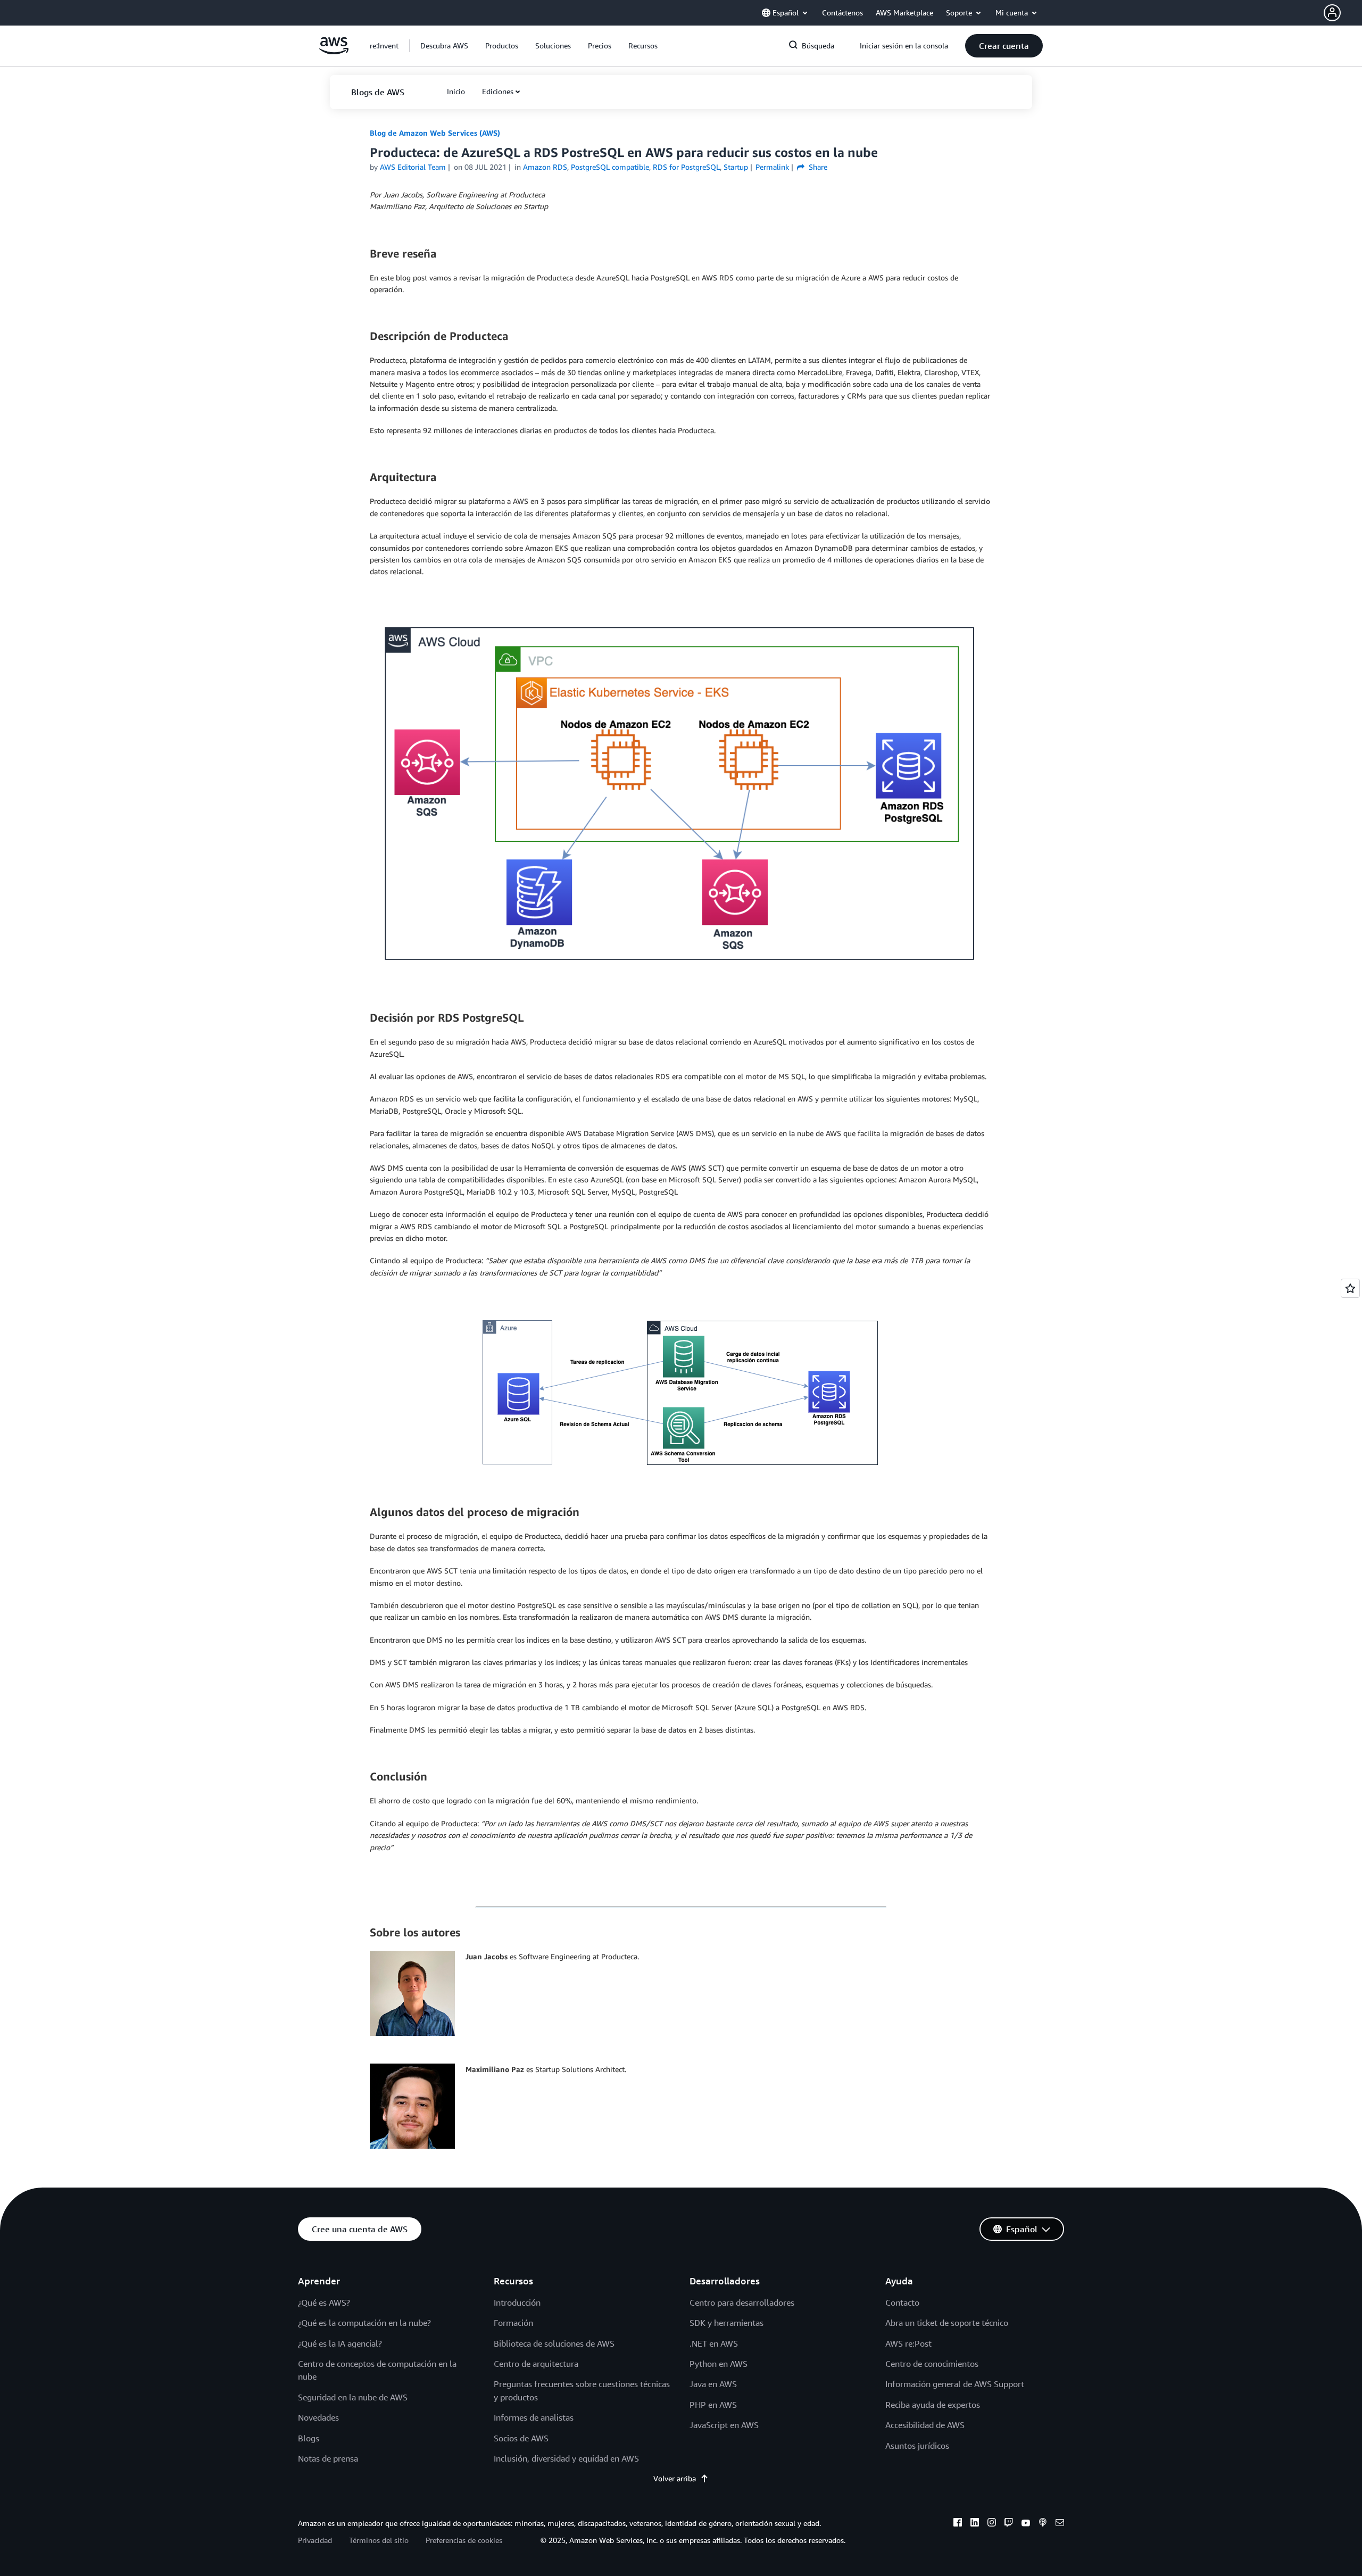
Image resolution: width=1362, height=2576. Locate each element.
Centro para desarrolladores (742, 2302)
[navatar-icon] (1332, 13)
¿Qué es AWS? (324, 2302)
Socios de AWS (521, 2438)
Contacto (902, 2302)
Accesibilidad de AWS (925, 2425)
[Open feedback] (1350, 1288)
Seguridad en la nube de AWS (353, 2397)
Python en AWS (719, 2364)
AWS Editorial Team (413, 167)
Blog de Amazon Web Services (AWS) (435, 133)
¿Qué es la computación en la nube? (364, 2323)
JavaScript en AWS (724, 2425)
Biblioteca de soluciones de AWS (554, 2343)
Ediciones (498, 91)
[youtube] (1026, 2524)
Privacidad (315, 2540)
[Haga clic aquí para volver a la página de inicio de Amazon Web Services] (334, 51)
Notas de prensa (328, 2458)
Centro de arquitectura (536, 2364)
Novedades (318, 2417)
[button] (1343, 13)
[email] (1060, 2524)
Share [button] (817, 167)
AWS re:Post (908, 2343)
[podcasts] (1043, 2524)
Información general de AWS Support (955, 2384)
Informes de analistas (534, 2417)
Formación (513, 2323)
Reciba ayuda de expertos (933, 2405)
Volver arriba (675, 2478)
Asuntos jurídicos (917, 2446)
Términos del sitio (379, 2540)
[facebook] (958, 2524)
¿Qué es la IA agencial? (340, 2343)
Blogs (309, 2438)
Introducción (517, 2302)
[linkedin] (975, 2524)
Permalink (772, 167)
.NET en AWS (714, 2343)
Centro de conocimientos (932, 2364)
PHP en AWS (713, 2405)
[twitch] (1009, 2524)
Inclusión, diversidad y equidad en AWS (566, 2458)
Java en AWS (713, 2384)
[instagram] (992, 2524)
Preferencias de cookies (464, 2540)
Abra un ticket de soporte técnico (947, 2323)
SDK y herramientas (726, 2323)
